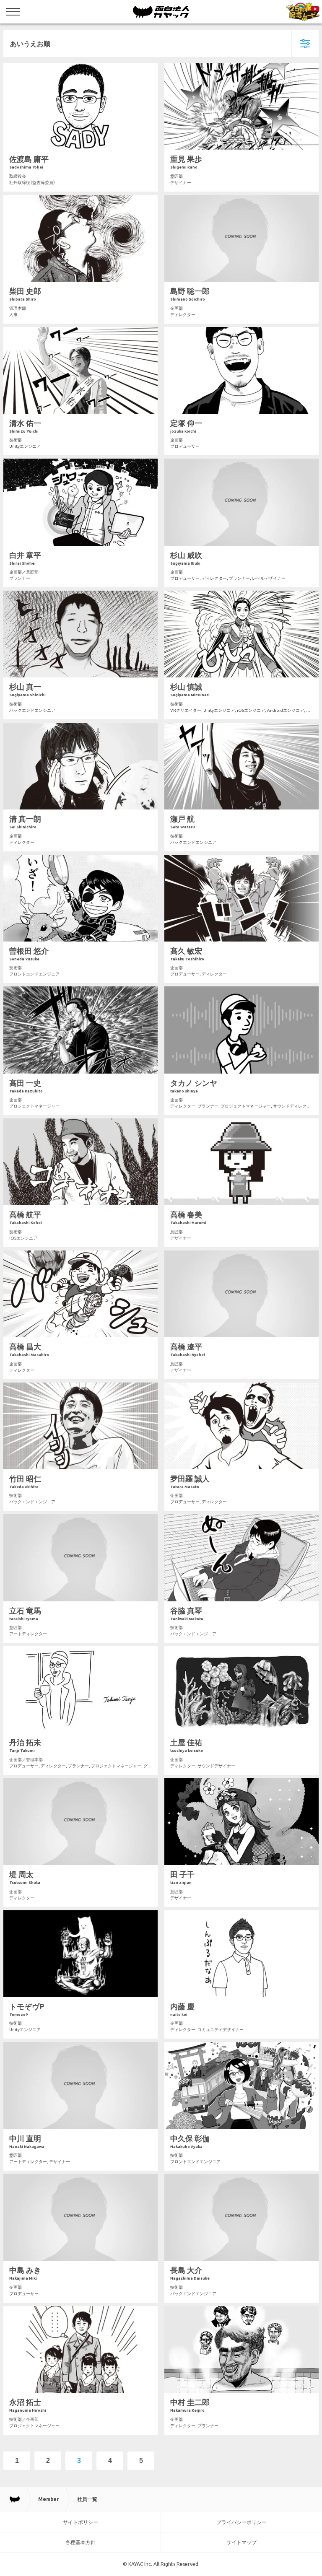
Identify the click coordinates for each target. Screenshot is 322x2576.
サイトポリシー (80, 2522)
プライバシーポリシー (241, 2522)
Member (48, 2499)
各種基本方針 (80, 2542)
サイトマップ (241, 2542)
